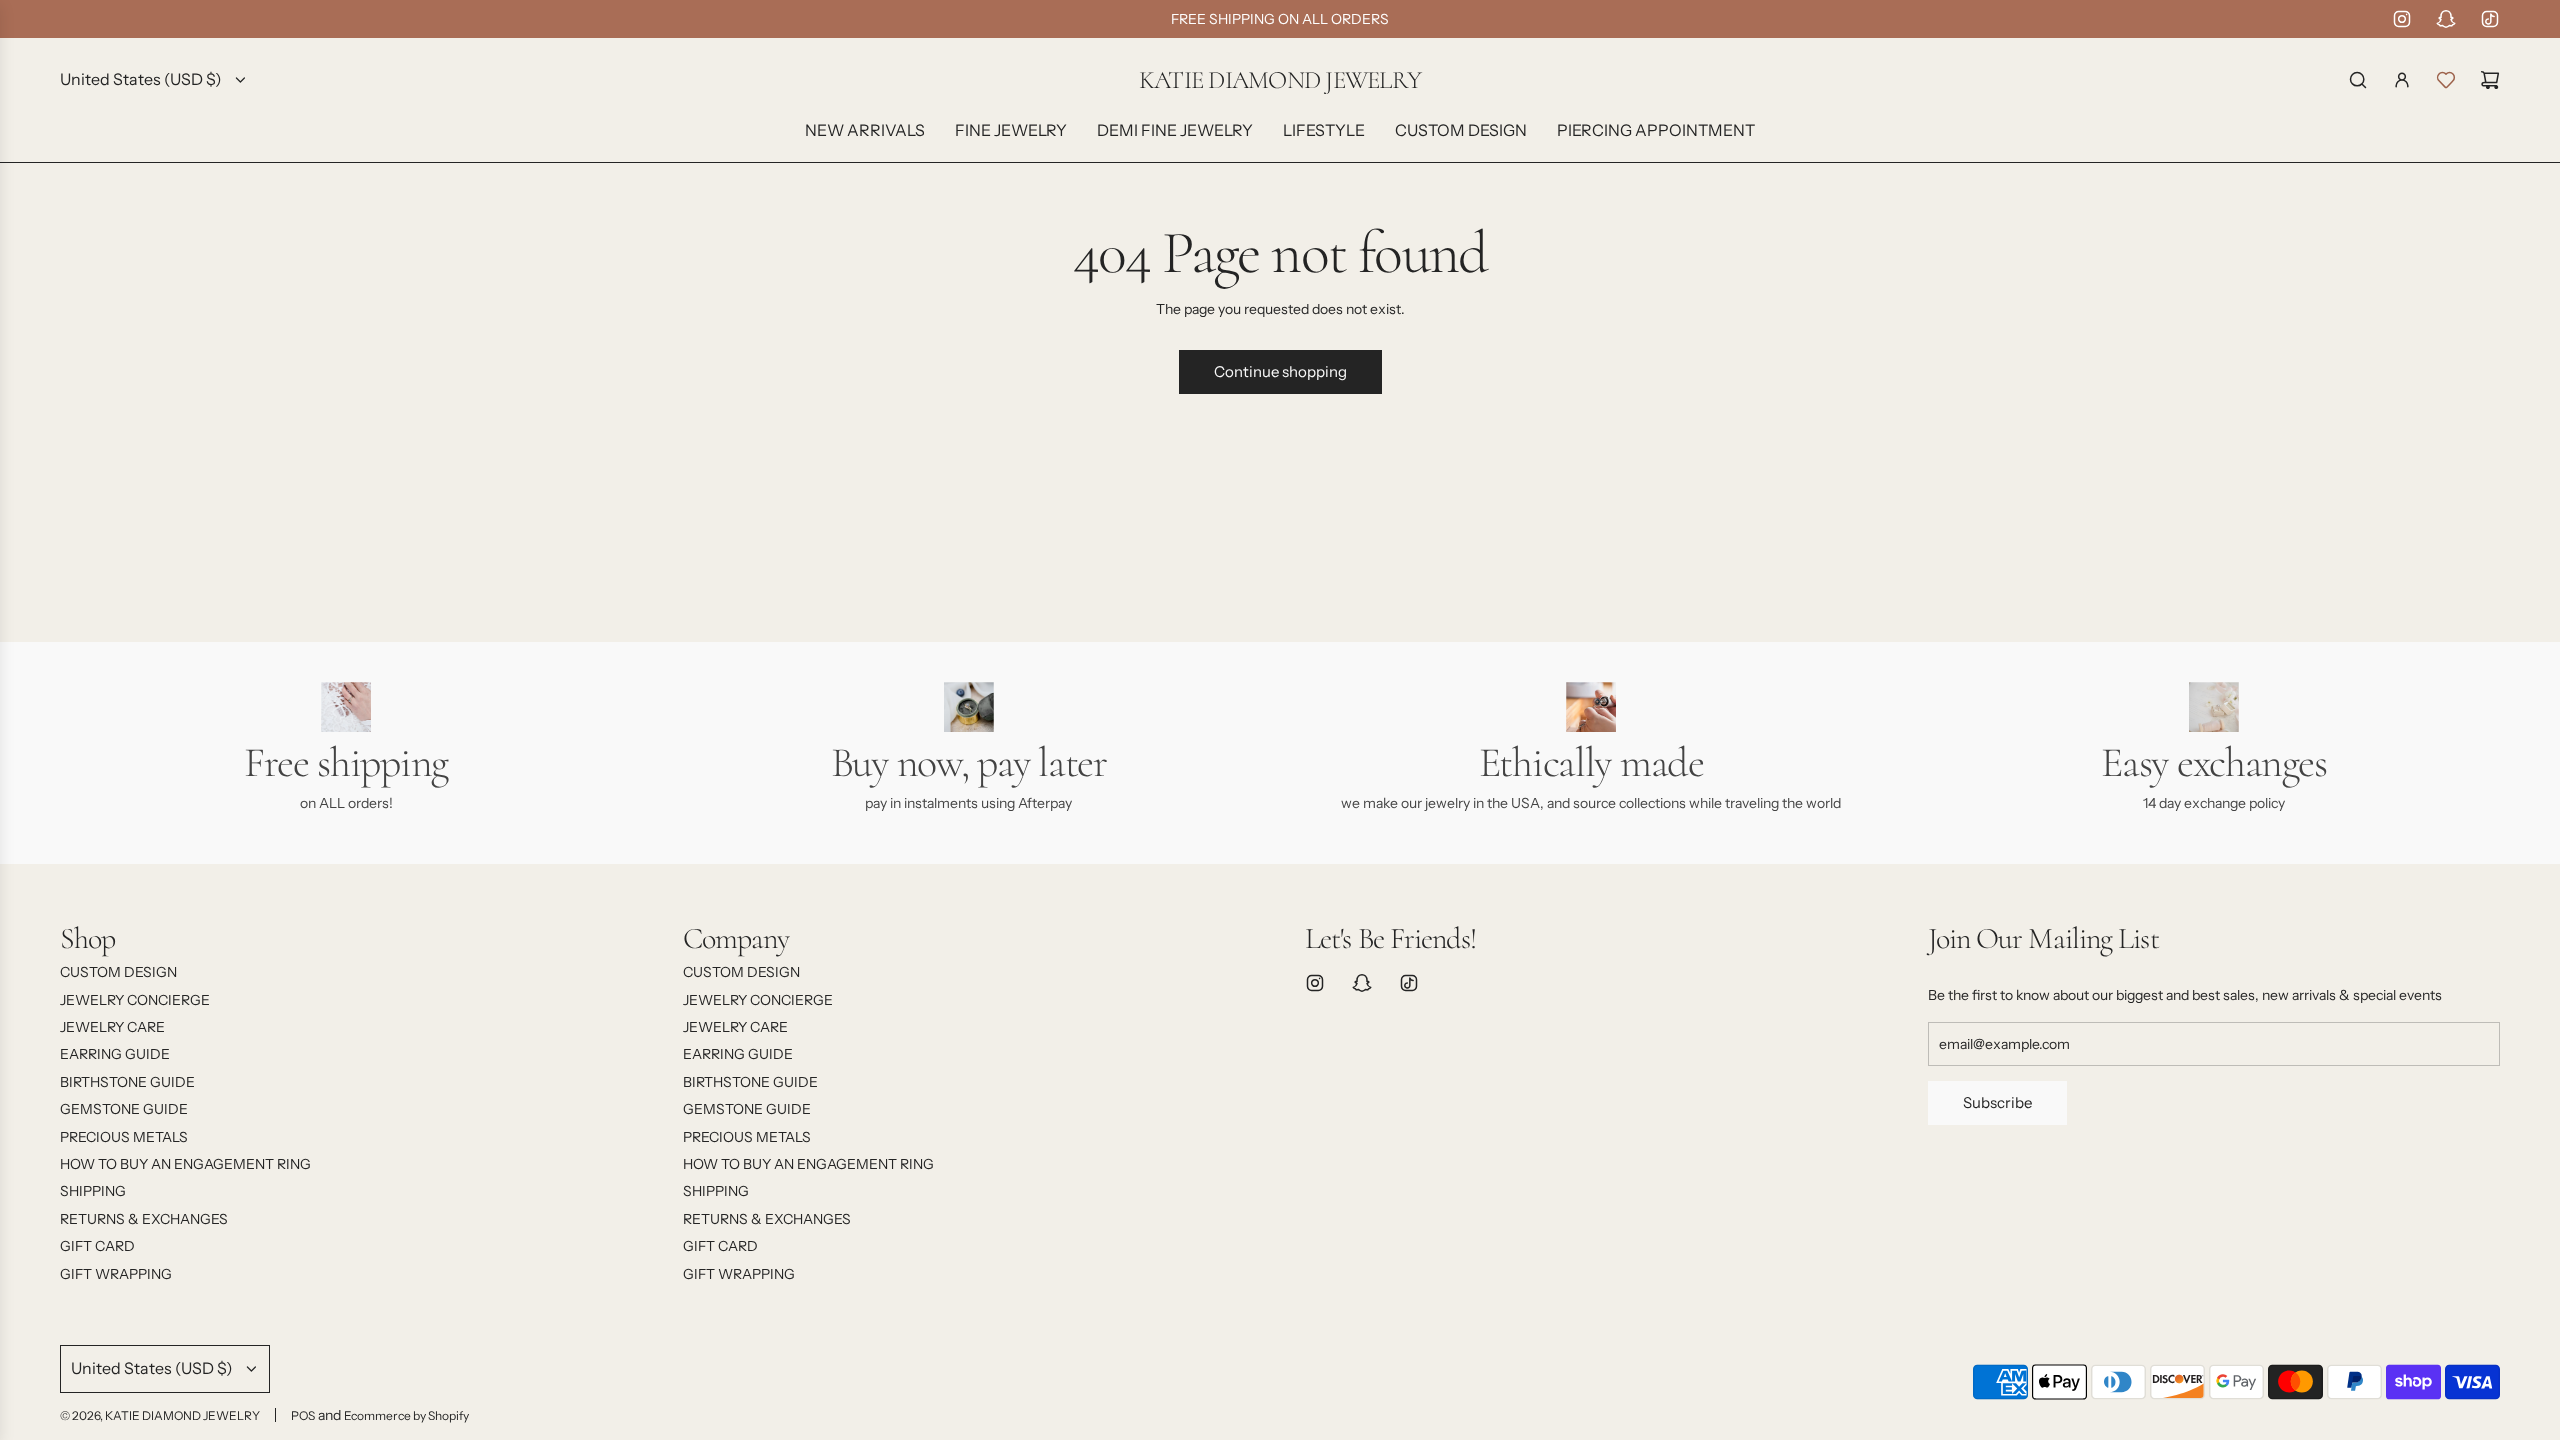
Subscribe (1997, 1102)
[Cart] (2490, 80)
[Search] (2358, 80)
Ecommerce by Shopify (406, 1415)
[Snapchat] (2446, 19)
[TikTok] (2490, 19)
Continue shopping (1280, 371)
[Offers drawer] (2446, 80)
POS (303, 1415)
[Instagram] (2402, 19)
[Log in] (2402, 80)
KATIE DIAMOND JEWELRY (1280, 80)
